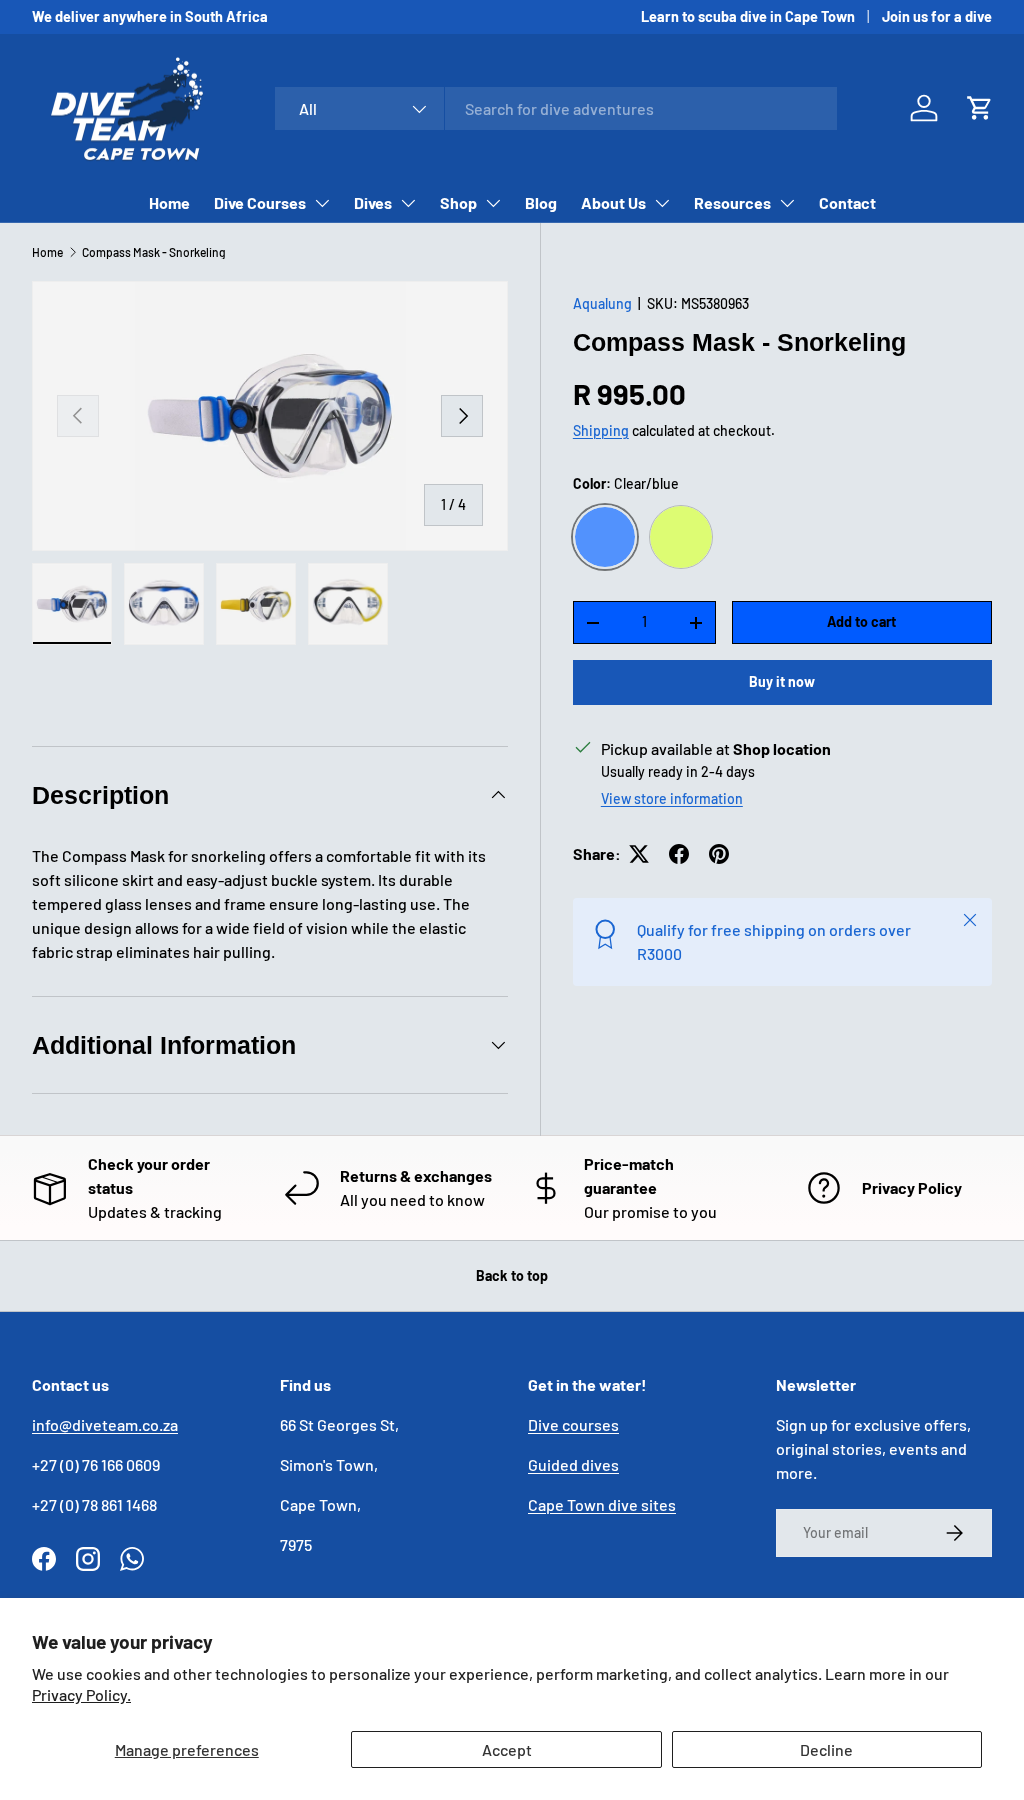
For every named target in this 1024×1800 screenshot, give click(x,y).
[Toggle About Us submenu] (662, 203)
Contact (847, 202)
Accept (507, 1749)
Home (169, 202)
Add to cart (861, 621)
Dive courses (573, 1424)
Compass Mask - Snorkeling (154, 252)
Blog (541, 202)
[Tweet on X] (639, 854)
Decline (826, 1749)
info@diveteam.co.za (105, 1424)
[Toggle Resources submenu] (787, 203)
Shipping (601, 430)
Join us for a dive (937, 16)
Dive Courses (260, 202)
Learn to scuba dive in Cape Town (748, 16)
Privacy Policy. (81, 1694)
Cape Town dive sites (602, 1504)
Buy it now (782, 681)
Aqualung (602, 303)
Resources (732, 202)
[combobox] (556, 108)
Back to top (512, 1275)
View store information (672, 798)
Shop (458, 202)
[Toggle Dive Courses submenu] (322, 203)
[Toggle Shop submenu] (493, 203)
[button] (980, 108)
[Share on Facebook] (679, 854)
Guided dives (573, 1464)
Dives (373, 202)
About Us (613, 202)
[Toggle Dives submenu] (408, 203)
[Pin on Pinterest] (719, 854)
